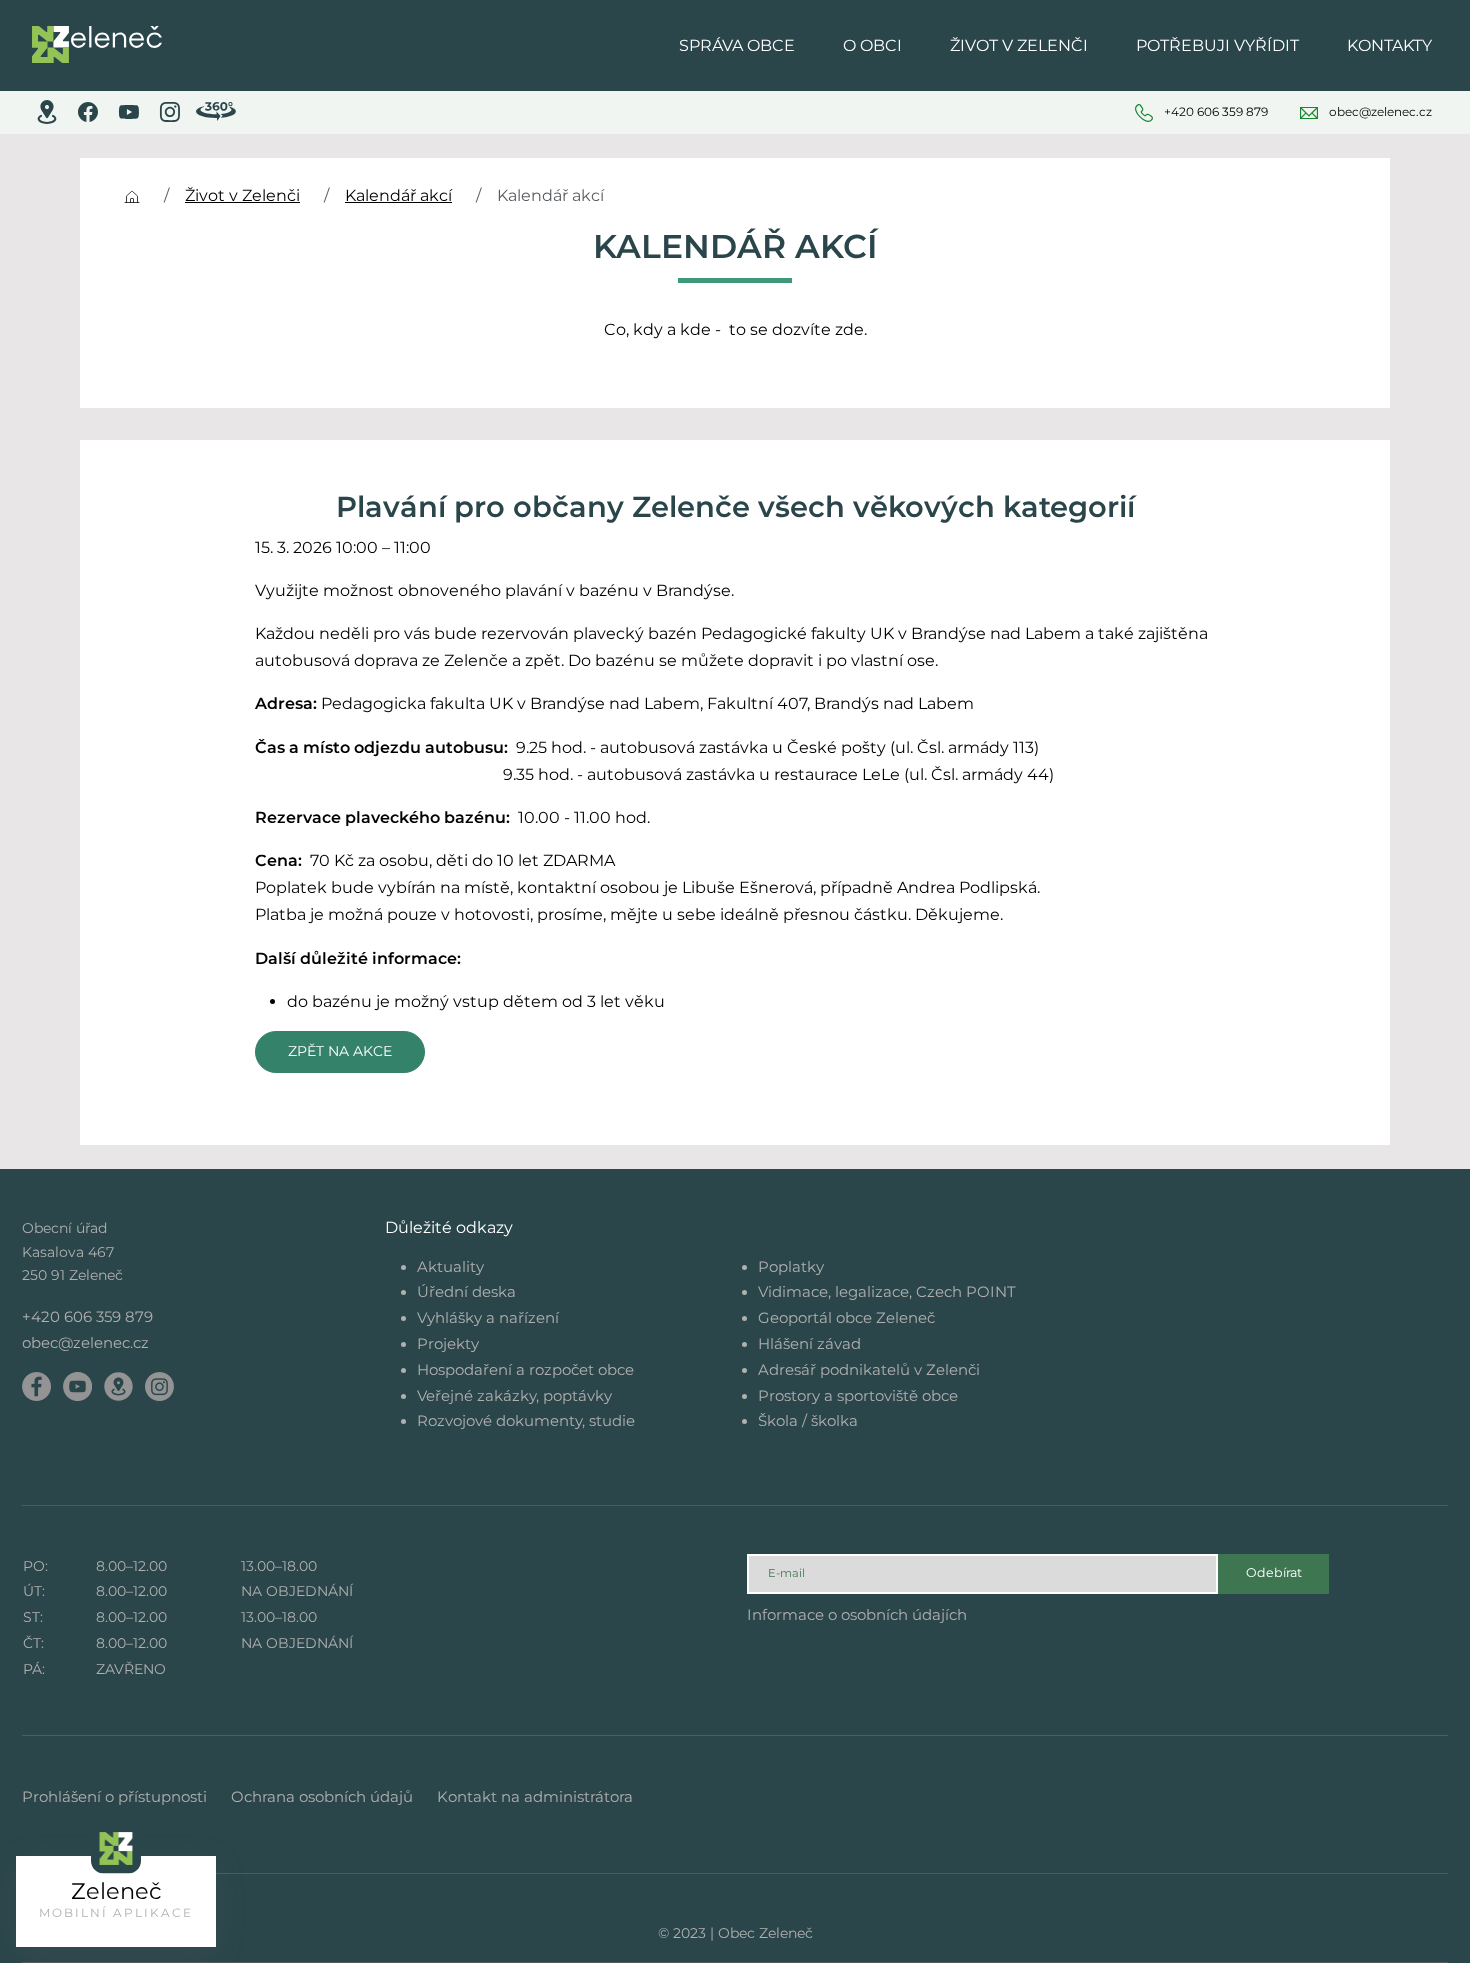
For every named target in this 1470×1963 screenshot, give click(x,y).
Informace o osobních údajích (857, 1614)
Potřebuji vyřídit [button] (1217, 45)
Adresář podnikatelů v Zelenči (869, 1369)
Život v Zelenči (242, 195)
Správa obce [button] (737, 45)
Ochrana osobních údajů (322, 1796)
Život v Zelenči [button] (1019, 45)
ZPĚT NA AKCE (340, 1051)
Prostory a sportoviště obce (858, 1395)
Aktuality (450, 1266)
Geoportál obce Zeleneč (846, 1317)
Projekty (448, 1343)
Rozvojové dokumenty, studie (526, 1420)
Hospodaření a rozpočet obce (525, 1369)
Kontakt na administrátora (535, 1796)
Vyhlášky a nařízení (488, 1317)
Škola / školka (808, 1420)
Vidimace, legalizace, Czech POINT (887, 1291)
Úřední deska (466, 1291)
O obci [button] (872, 45)
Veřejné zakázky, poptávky (514, 1395)
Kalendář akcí (398, 195)
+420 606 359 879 (87, 1316)
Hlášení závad (809, 1343)
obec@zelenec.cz (85, 1342)
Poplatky (791, 1266)
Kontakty (1389, 45)
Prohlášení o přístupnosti (114, 1796)
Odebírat (1274, 1572)
